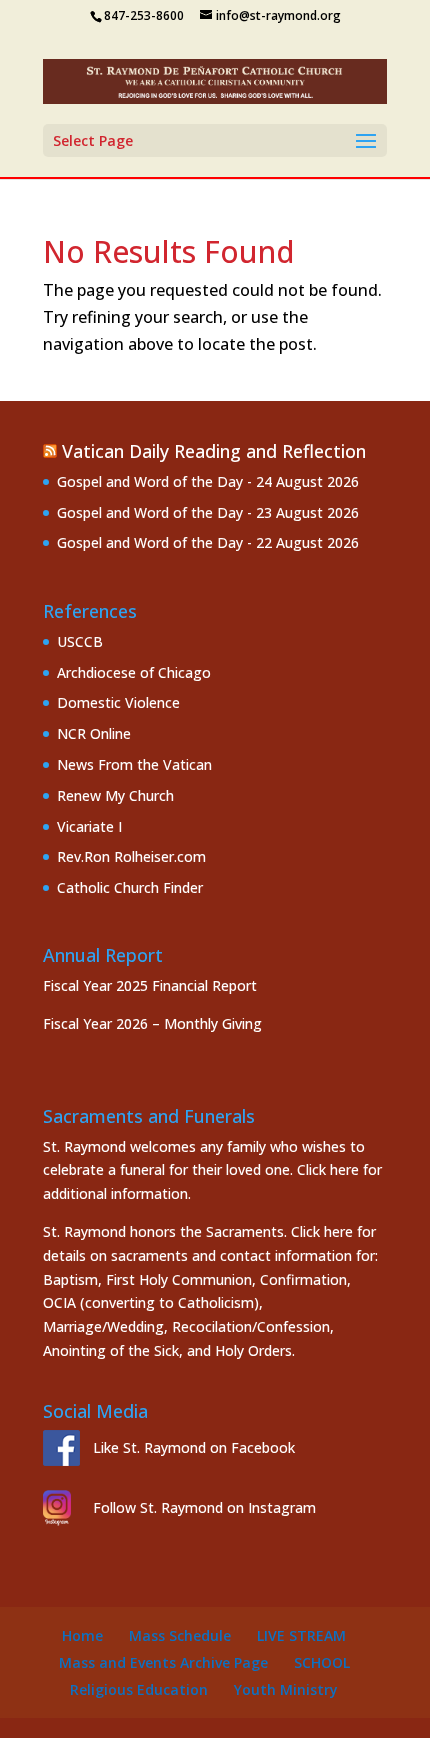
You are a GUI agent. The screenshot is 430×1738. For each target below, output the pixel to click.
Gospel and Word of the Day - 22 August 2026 (208, 542)
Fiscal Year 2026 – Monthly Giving (152, 1023)
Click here (328, 1169)
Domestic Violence (118, 702)
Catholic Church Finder (130, 887)
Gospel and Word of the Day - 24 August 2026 (208, 481)
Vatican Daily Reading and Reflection (214, 451)
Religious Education (139, 1689)
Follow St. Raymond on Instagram (204, 1507)
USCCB (80, 641)
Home (82, 1635)
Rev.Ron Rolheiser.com (131, 856)
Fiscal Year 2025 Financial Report (150, 985)
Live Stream (301, 1635)
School (322, 1662)
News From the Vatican (134, 764)
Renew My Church (115, 795)
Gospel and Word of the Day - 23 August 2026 (208, 512)
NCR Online (94, 733)
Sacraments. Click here (279, 1231)
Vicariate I (89, 826)
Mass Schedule (180, 1635)
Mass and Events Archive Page (163, 1662)
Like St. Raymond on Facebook (194, 1447)
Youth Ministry (286, 1689)
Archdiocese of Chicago (134, 672)
